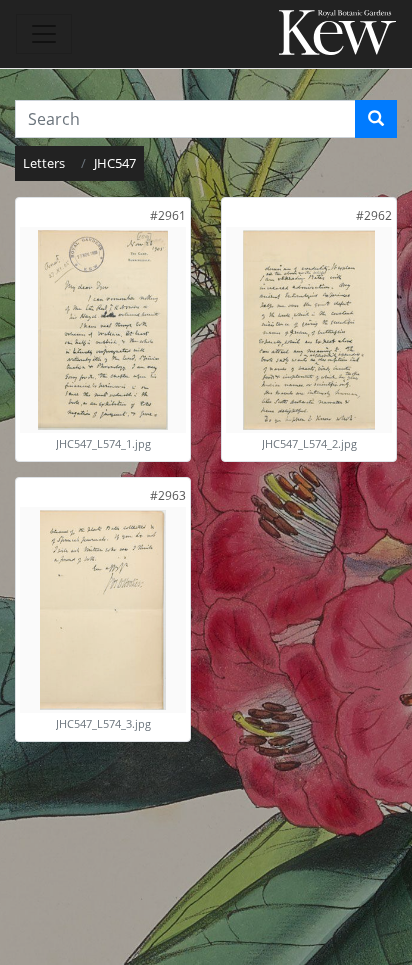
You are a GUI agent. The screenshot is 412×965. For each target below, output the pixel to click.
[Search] (376, 119)
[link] (168, 215)
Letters (44, 163)
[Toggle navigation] (44, 34)
